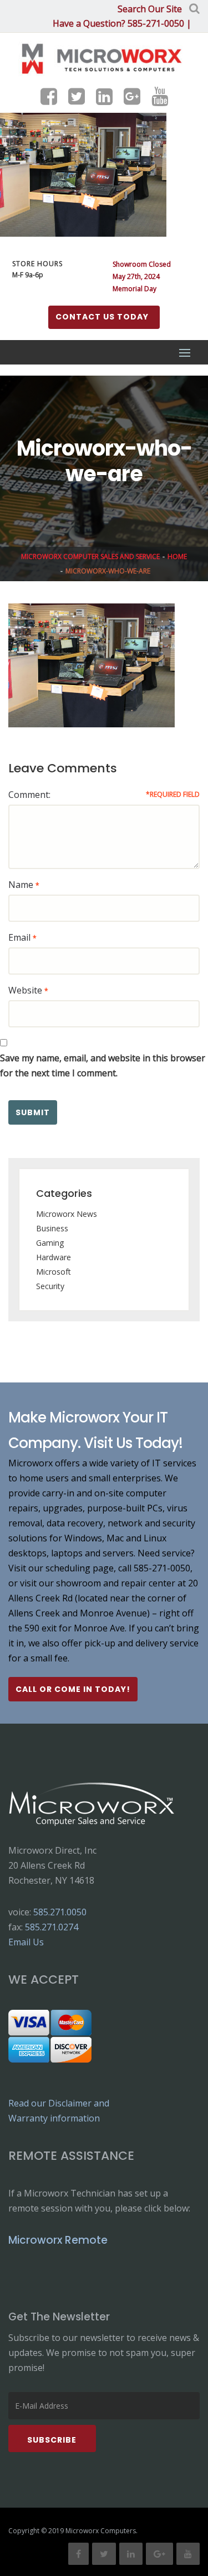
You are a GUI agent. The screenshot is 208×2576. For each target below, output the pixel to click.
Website (25, 990)
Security (50, 1286)
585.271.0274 (52, 1927)
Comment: (29, 795)
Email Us (26, 1942)
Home (177, 556)
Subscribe (52, 2440)
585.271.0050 (60, 1912)
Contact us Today (102, 317)
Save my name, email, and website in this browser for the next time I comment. (103, 1065)
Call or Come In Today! (73, 1689)
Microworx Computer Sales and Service (90, 556)
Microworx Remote (58, 2240)
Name (21, 885)
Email (19, 937)
